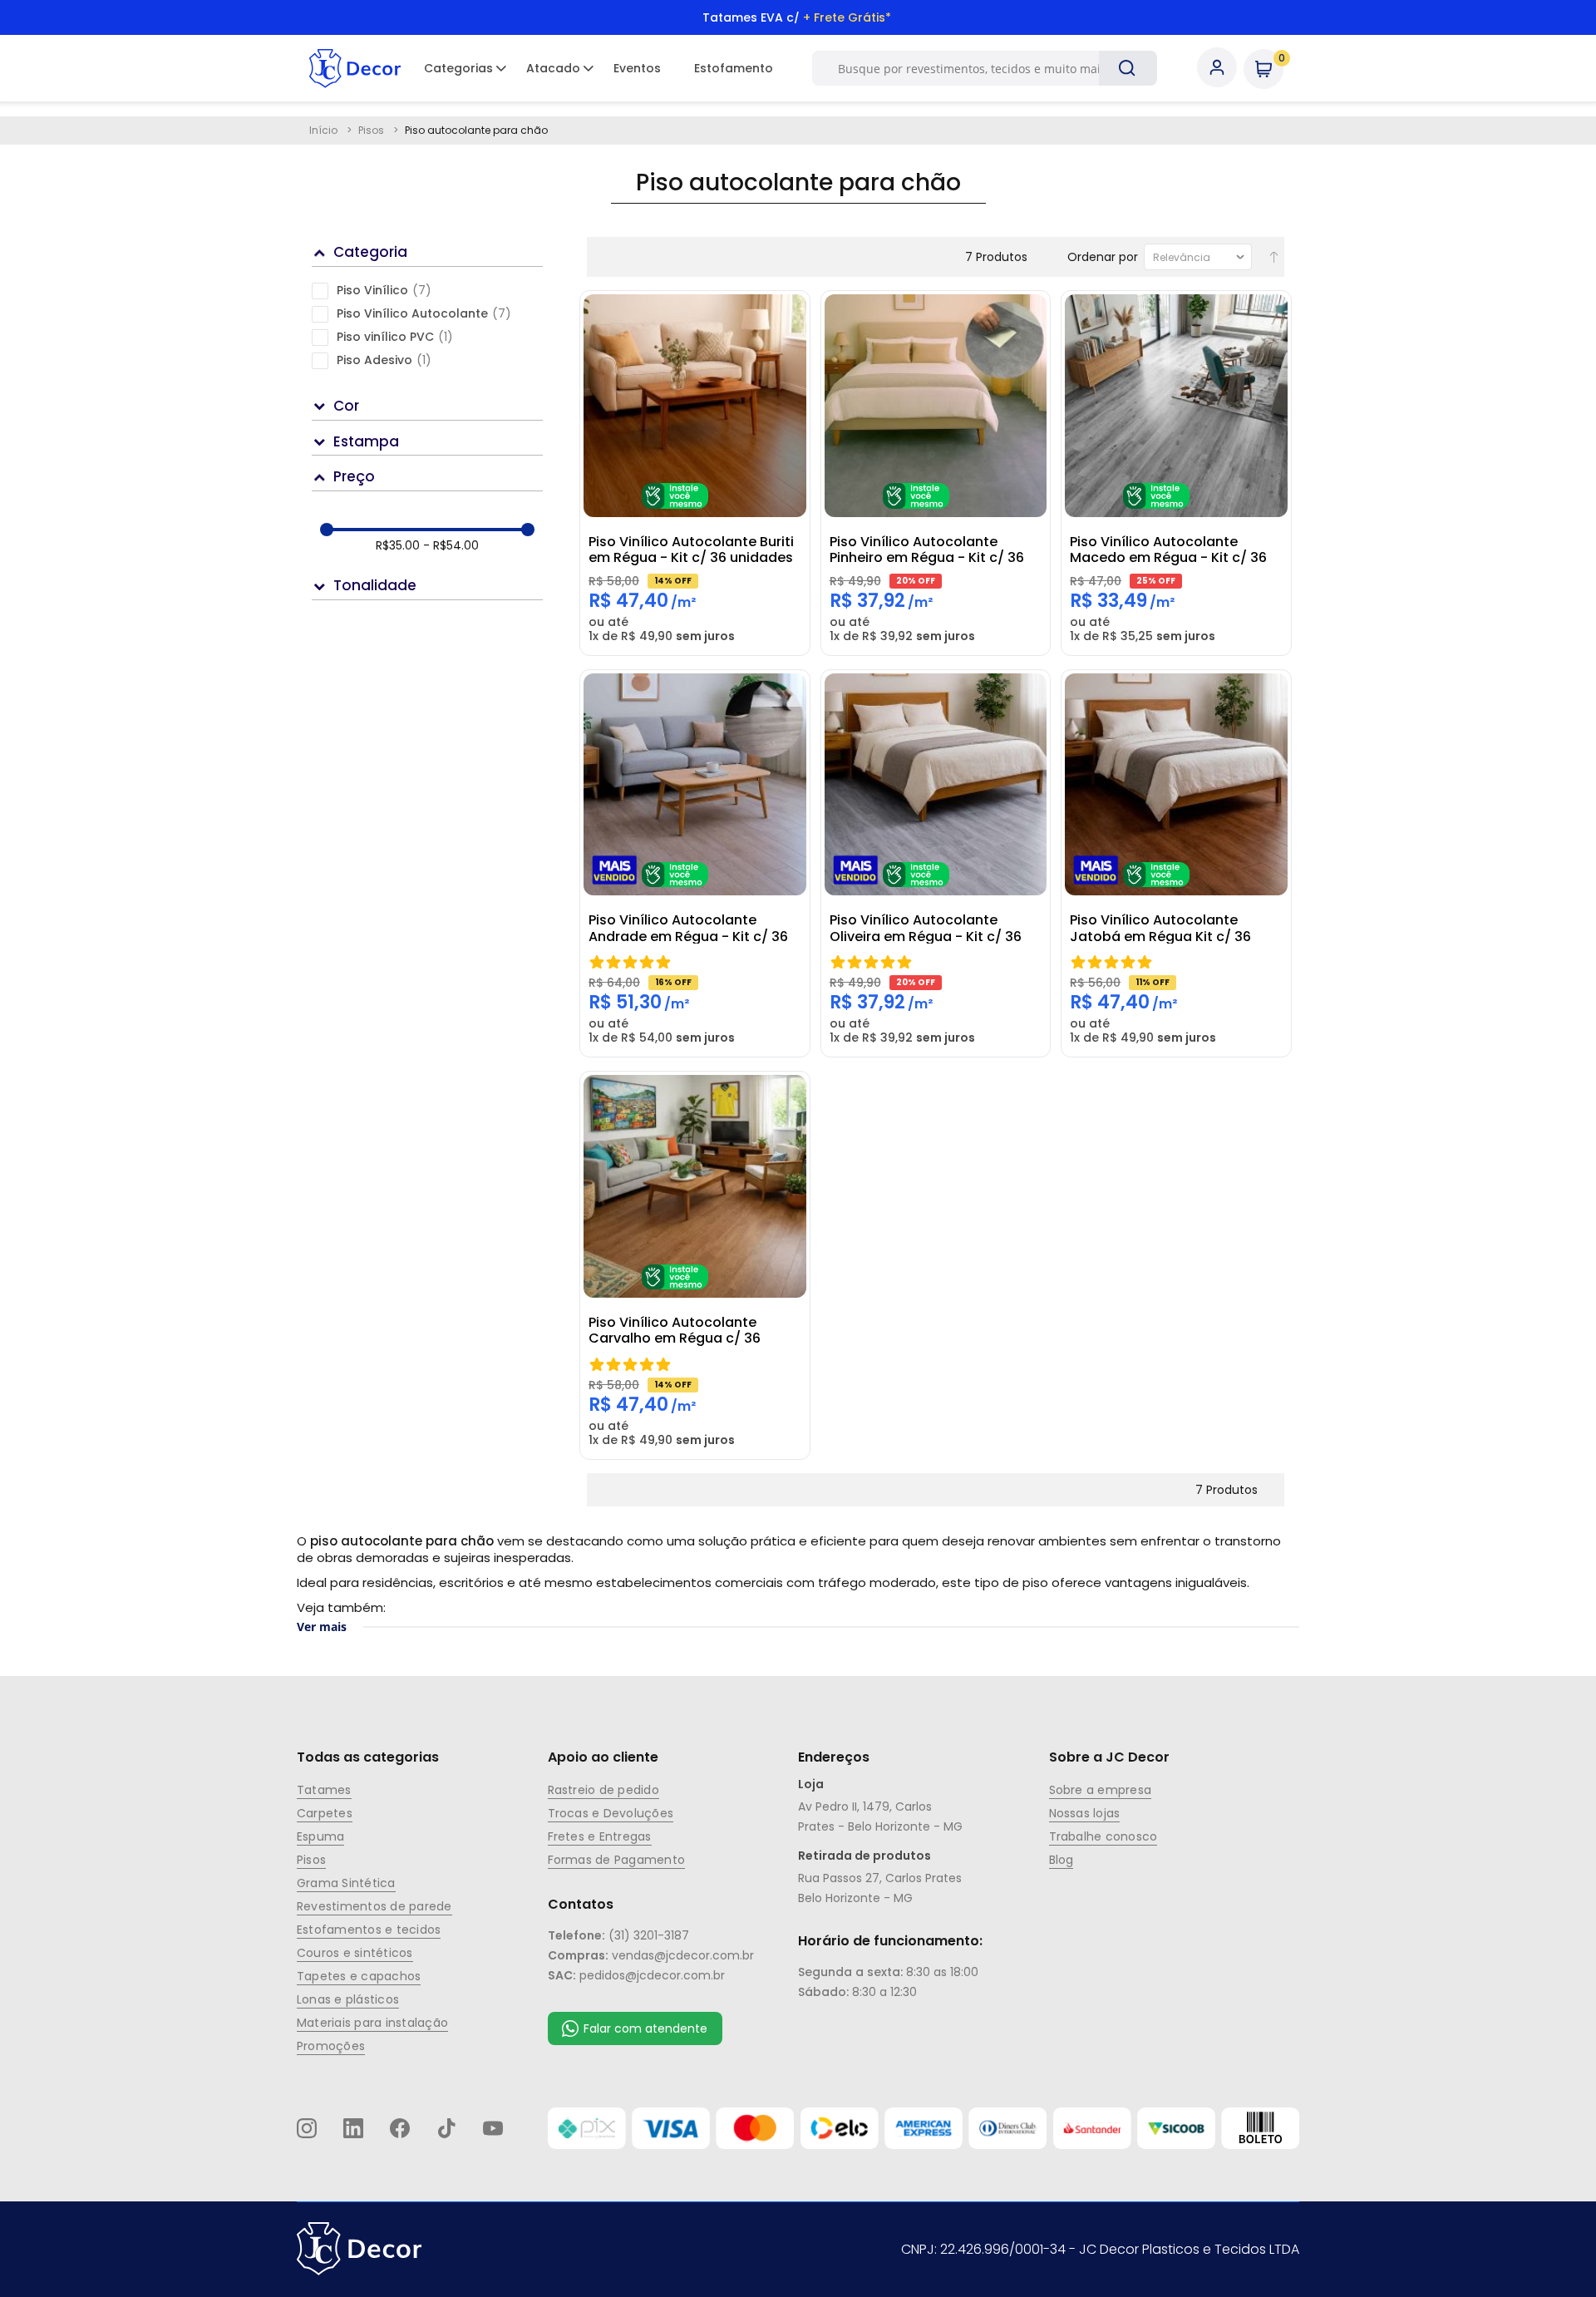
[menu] (598, 68)
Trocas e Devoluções (611, 1813)
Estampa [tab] (366, 441)
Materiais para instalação (372, 2023)
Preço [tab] (354, 476)
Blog (1062, 1860)
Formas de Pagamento (617, 1860)
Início (325, 130)
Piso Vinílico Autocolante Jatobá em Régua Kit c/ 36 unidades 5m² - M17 (1160, 928)
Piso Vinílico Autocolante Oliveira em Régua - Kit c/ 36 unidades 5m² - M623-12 (926, 928)
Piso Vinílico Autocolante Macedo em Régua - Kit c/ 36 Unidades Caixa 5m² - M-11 (1168, 550)
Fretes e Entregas (600, 1836)
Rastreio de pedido (603, 1790)
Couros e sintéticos (355, 1953)
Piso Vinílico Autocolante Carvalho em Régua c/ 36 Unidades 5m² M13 (675, 1330)
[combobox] (976, 68)
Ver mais (322, 1627)
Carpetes (325, 1813)
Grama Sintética (346, 1883)
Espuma (320, 1836)
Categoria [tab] (370, 252)
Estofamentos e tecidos (369, 1930)
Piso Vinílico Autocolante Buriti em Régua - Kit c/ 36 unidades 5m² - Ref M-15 (691, 550)
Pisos (372, 130)
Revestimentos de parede (374, 1906)
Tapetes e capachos (359, 1976)
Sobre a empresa (1101, 1790)
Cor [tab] (346, 406)
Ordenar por (1103, 257)
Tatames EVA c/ (797, 17)
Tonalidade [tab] (375, 585)
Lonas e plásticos (348, 1999)
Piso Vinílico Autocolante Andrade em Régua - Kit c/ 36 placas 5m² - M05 (688, 928)
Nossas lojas (1085, 1813)
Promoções (331, 2046)
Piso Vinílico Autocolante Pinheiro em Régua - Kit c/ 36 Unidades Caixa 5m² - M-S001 (929, 550)
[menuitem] (458, 68)
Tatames (324, 1790)
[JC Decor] (355, 68)
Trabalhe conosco (1103, 1836)
